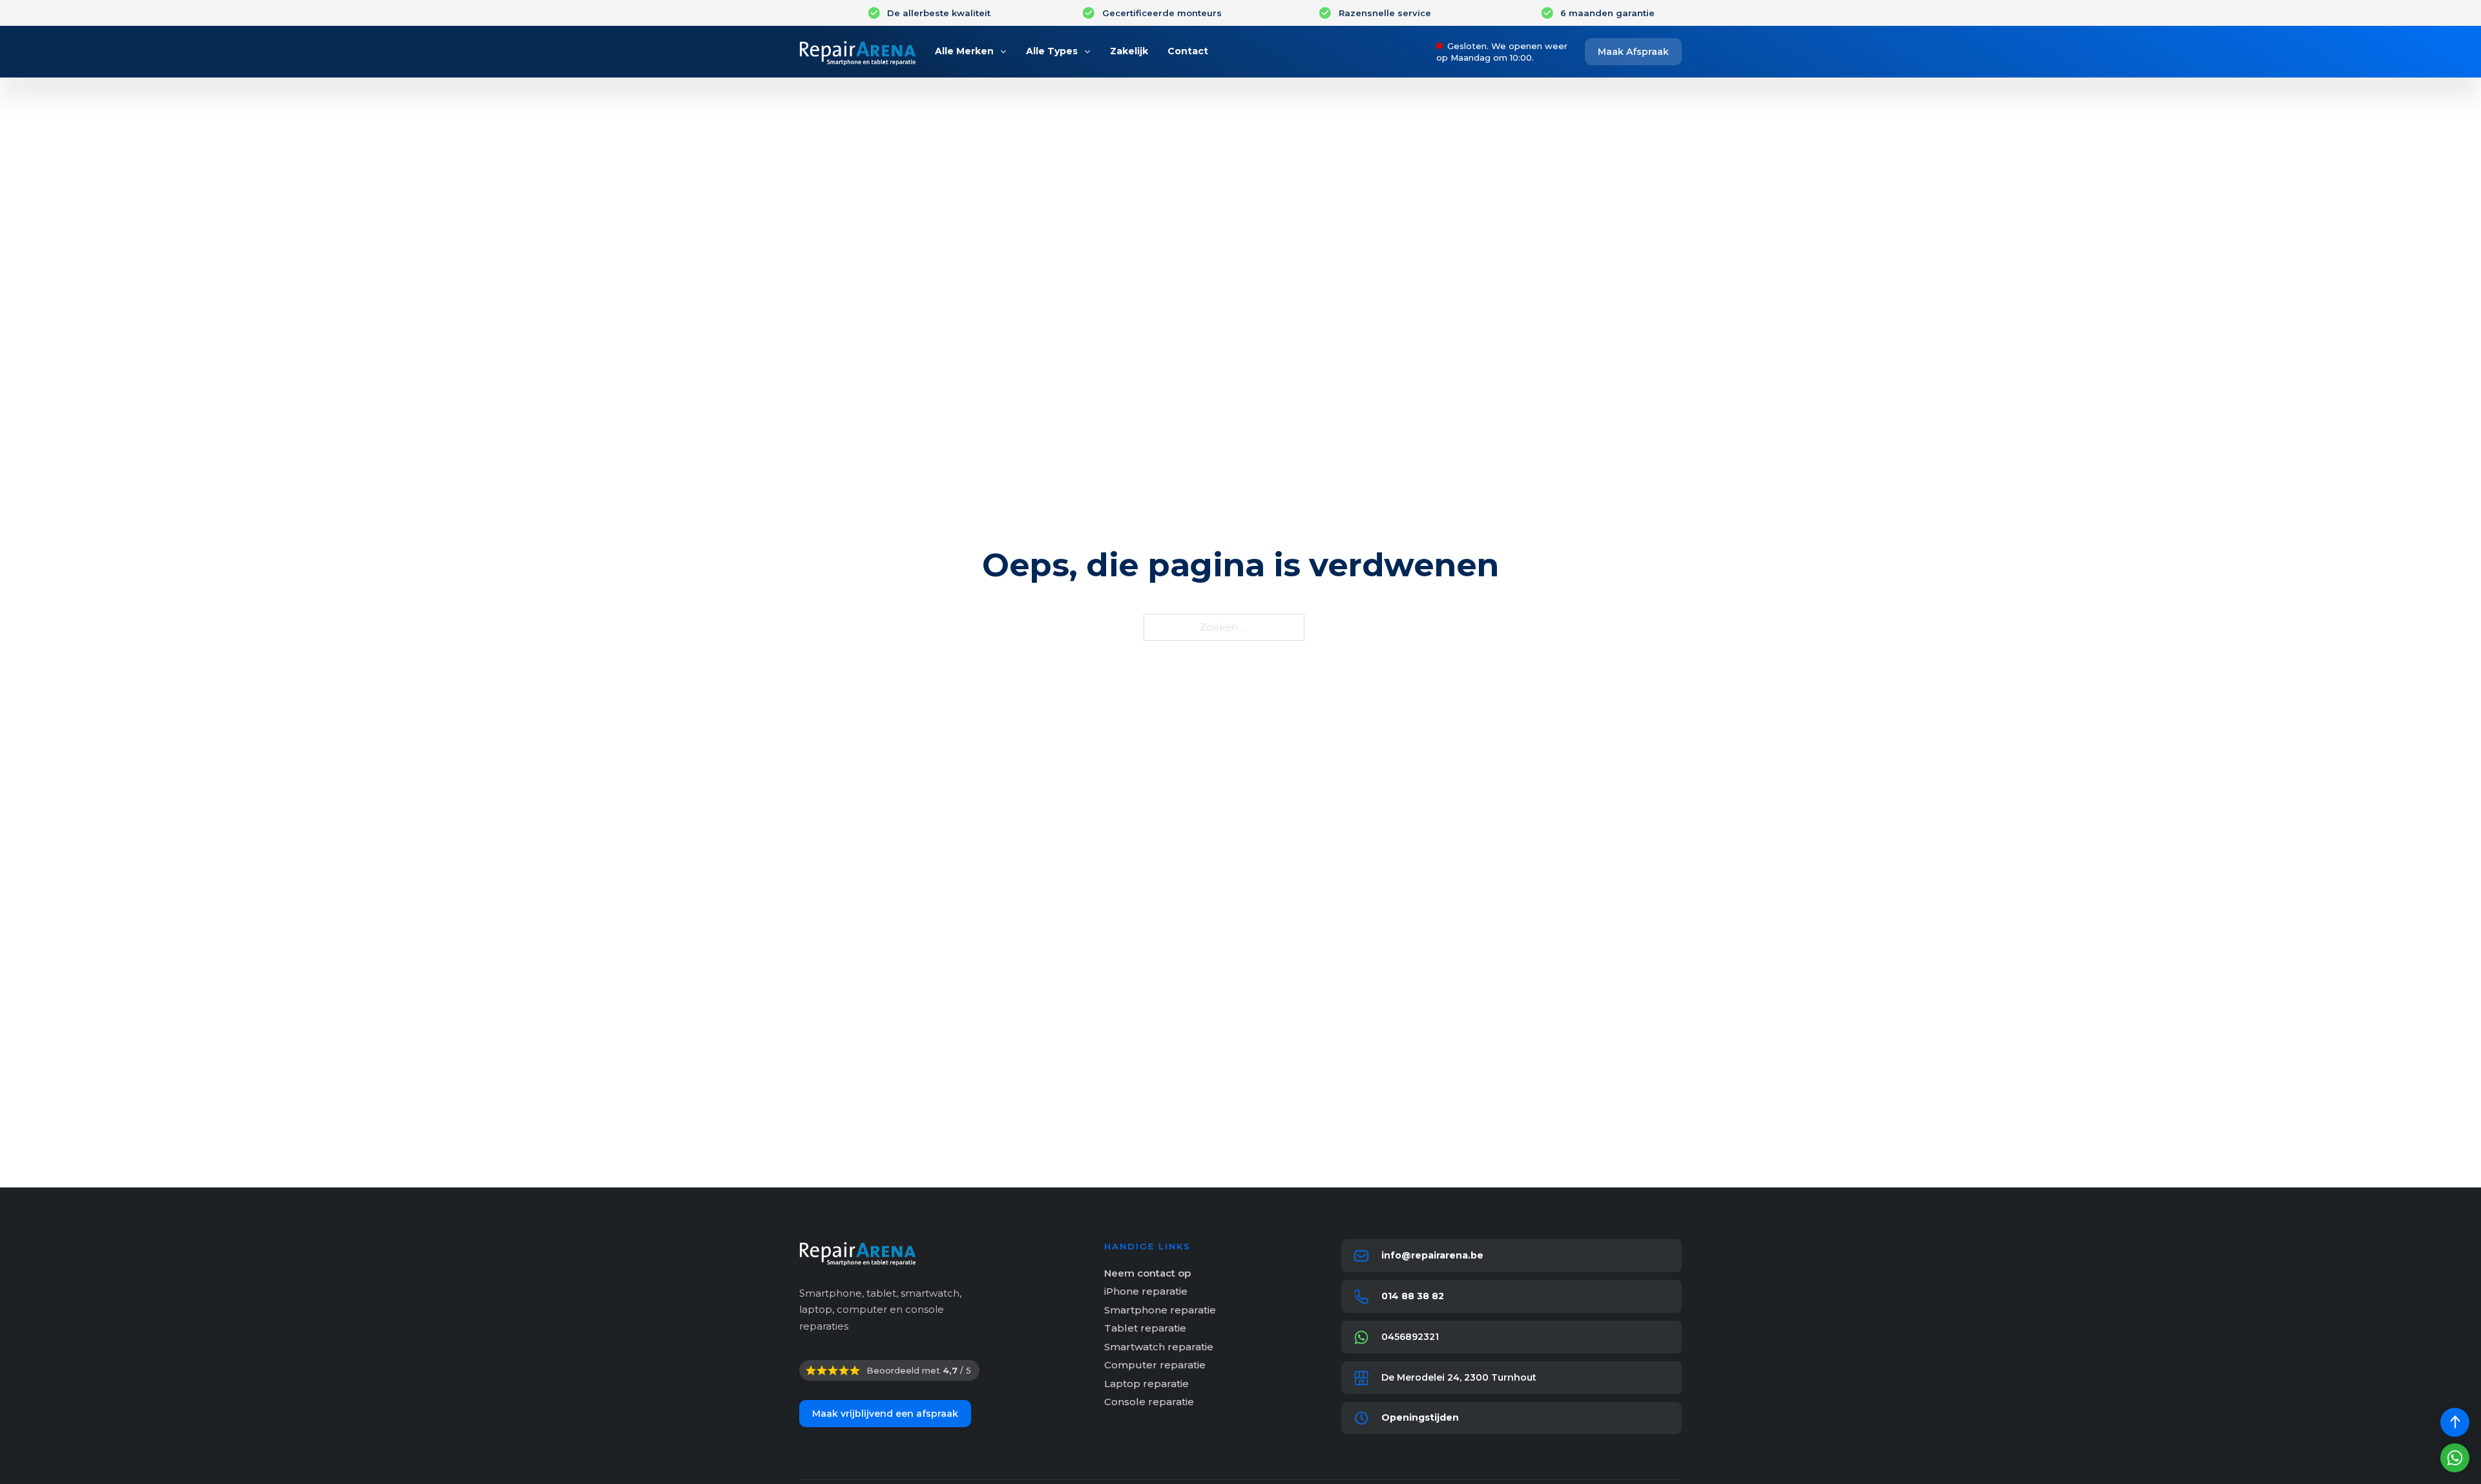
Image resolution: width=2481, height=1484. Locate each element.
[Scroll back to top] (2455, 1422)
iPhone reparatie (1146, 1291)
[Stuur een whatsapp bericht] (2455, 1458)
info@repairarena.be (1432, 1255)
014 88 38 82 (1413, 1296)
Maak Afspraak (1633, 52)
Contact (1188, 51)
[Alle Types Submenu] (1087, 52)
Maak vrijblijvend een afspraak (885, 1414)
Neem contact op (1147, 1273)
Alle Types (1052, 51)
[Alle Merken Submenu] (1003, 52)
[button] (1512, 1418)
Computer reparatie (1155, 1365)
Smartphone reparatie (1160, 1310)
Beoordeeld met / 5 (919, 1370)
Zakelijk (1129, 51)
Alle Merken (964, 51)
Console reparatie (1149, 1402)
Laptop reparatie (1146, 1384)
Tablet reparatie (1145, 1328)
